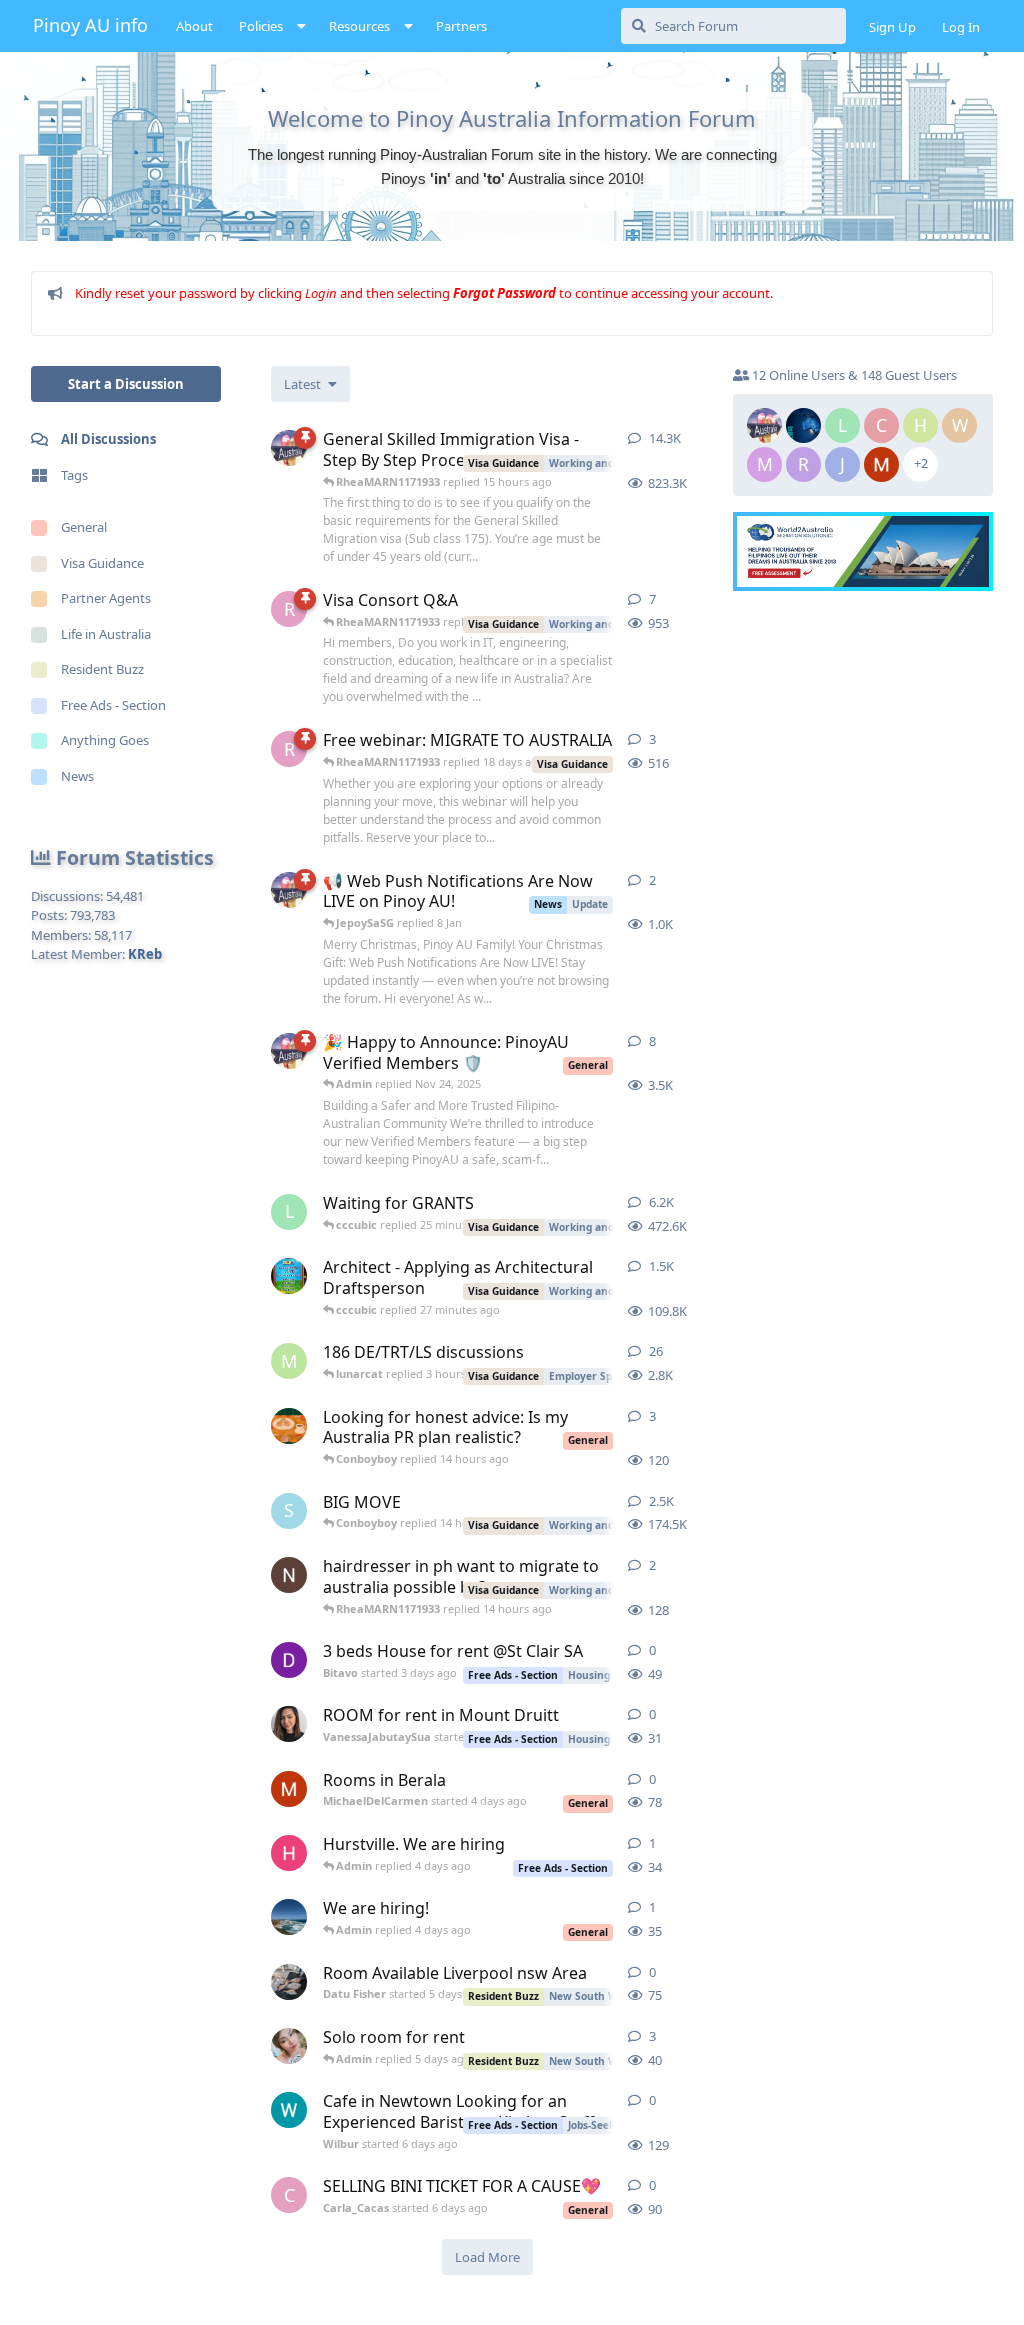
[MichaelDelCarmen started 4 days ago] (289, 1789)
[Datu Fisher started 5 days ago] (289, 1982)
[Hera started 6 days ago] (289, 1853)
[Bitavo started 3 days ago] (289, 1660)
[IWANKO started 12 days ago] (289, 1575)
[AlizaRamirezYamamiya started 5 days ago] (289, 2046)
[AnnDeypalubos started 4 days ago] (289, 1917)
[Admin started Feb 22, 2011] (289, 448)
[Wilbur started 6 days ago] (289, 2110)
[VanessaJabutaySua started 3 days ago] (289, 1724)
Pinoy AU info (90, 25)
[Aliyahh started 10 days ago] (289, 1426)
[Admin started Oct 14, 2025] (289, 1051)
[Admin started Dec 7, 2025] (289, 890)
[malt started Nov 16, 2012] (289, 1276)
